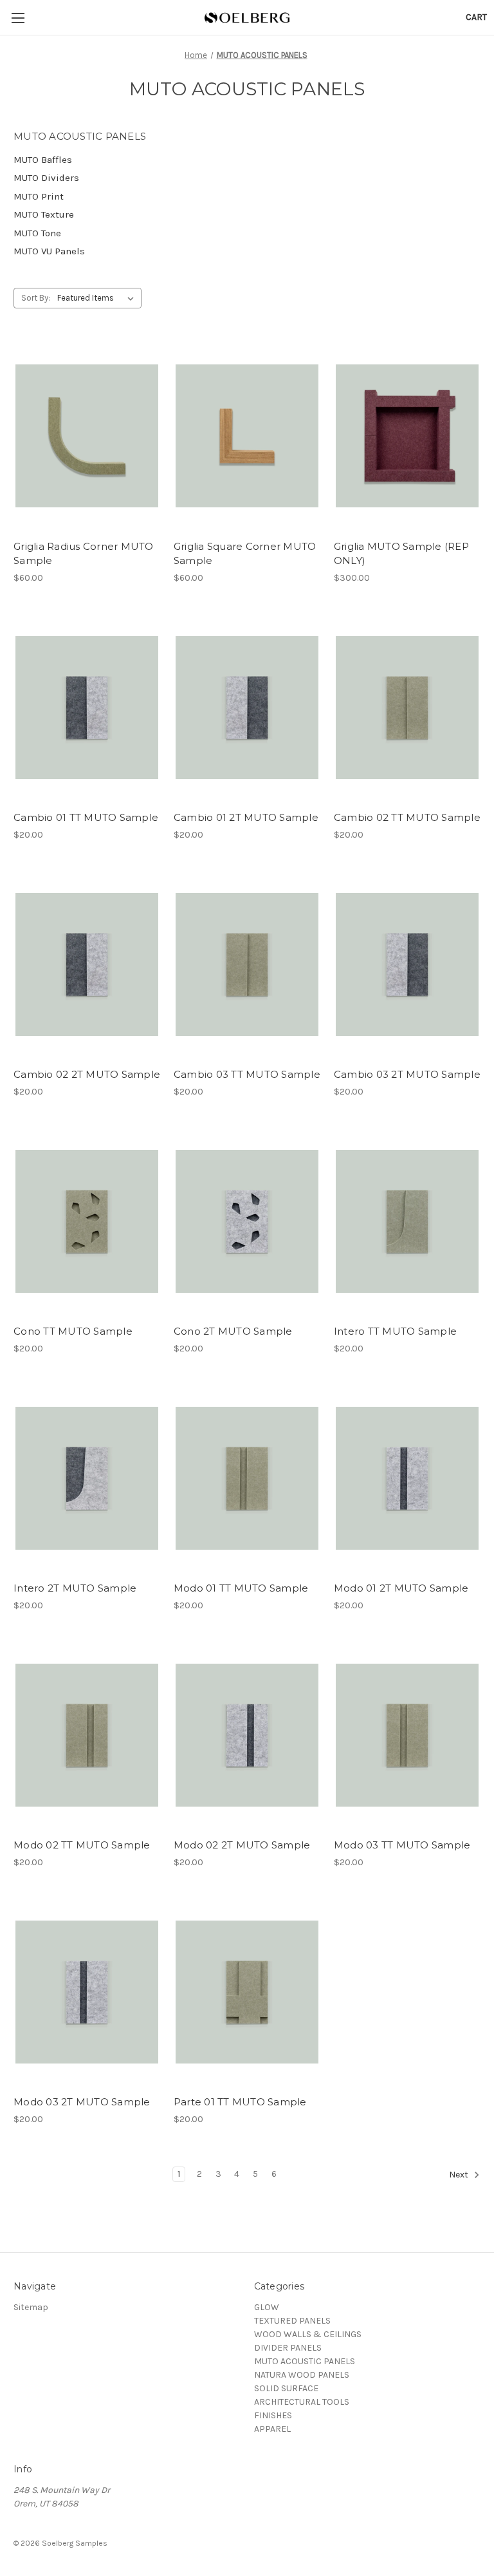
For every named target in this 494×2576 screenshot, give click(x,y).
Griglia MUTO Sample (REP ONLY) (401, 554)
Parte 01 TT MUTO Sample (240, 2102)
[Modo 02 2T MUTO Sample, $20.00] (247, 1735)
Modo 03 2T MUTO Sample (82, 2102)
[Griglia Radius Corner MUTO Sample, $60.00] (87, 436)
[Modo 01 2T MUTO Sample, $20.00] (407, 1479)
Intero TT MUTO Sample (395, 1331)
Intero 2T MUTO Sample (75, 1588)
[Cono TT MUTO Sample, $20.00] (87, 1222)
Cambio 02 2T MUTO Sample (87, 1074)
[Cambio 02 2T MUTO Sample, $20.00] (87, 965)
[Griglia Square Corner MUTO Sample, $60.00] (247, 436)
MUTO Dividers (46, 178)
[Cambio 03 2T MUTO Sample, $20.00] (407, 965)
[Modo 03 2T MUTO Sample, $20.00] (87, 1992)
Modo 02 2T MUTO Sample (242, 1845)
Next (460, 2175)
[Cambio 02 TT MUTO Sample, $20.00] (407, 708)
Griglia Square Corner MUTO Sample (245, 554)
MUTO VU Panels (49, 251)
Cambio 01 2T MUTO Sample (246, 817)
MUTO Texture (44, 214)
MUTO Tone (37, 233)
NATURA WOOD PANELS (302, 2375)
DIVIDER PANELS (288, 2348)
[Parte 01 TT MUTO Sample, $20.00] (247, 1992)
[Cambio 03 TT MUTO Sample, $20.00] (247, 965)
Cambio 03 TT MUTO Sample (247, 1074)
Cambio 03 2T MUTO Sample (407, 1074)
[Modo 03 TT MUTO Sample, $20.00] (407, 1735)
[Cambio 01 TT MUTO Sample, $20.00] (87, 708)
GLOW (267, 2307)
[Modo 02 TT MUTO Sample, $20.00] (87, 1735)
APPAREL (272, 2429)
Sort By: (36, 298)
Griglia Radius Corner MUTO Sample (84, 554)
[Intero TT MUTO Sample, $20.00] (407, 1222)
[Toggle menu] (18, 18)
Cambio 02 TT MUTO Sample (407, 817)
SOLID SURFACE (286, 2388)
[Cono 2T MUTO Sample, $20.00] (247, 1222)
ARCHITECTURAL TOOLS (302, 2402)
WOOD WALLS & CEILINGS (308, 2334)
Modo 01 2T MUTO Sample (401, 1588)
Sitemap (31, 2307)
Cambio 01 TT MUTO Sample (86, 817)
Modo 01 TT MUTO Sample (241, 1588)
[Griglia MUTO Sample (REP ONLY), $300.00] (407, 436)
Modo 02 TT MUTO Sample (82, 1845)
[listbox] (98, 298)
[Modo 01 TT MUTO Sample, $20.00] (247, 1479)
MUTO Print (39, 196)
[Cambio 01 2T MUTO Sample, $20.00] (247, 708)
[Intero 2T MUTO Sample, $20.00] (87, 1479)
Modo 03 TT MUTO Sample (402, 1845)
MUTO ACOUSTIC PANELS (305, 2361)
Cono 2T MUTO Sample (233, 1331)
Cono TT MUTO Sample (73, 1331)
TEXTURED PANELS (292, 2321)
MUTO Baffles (43, 160)
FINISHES (273, 2415)
